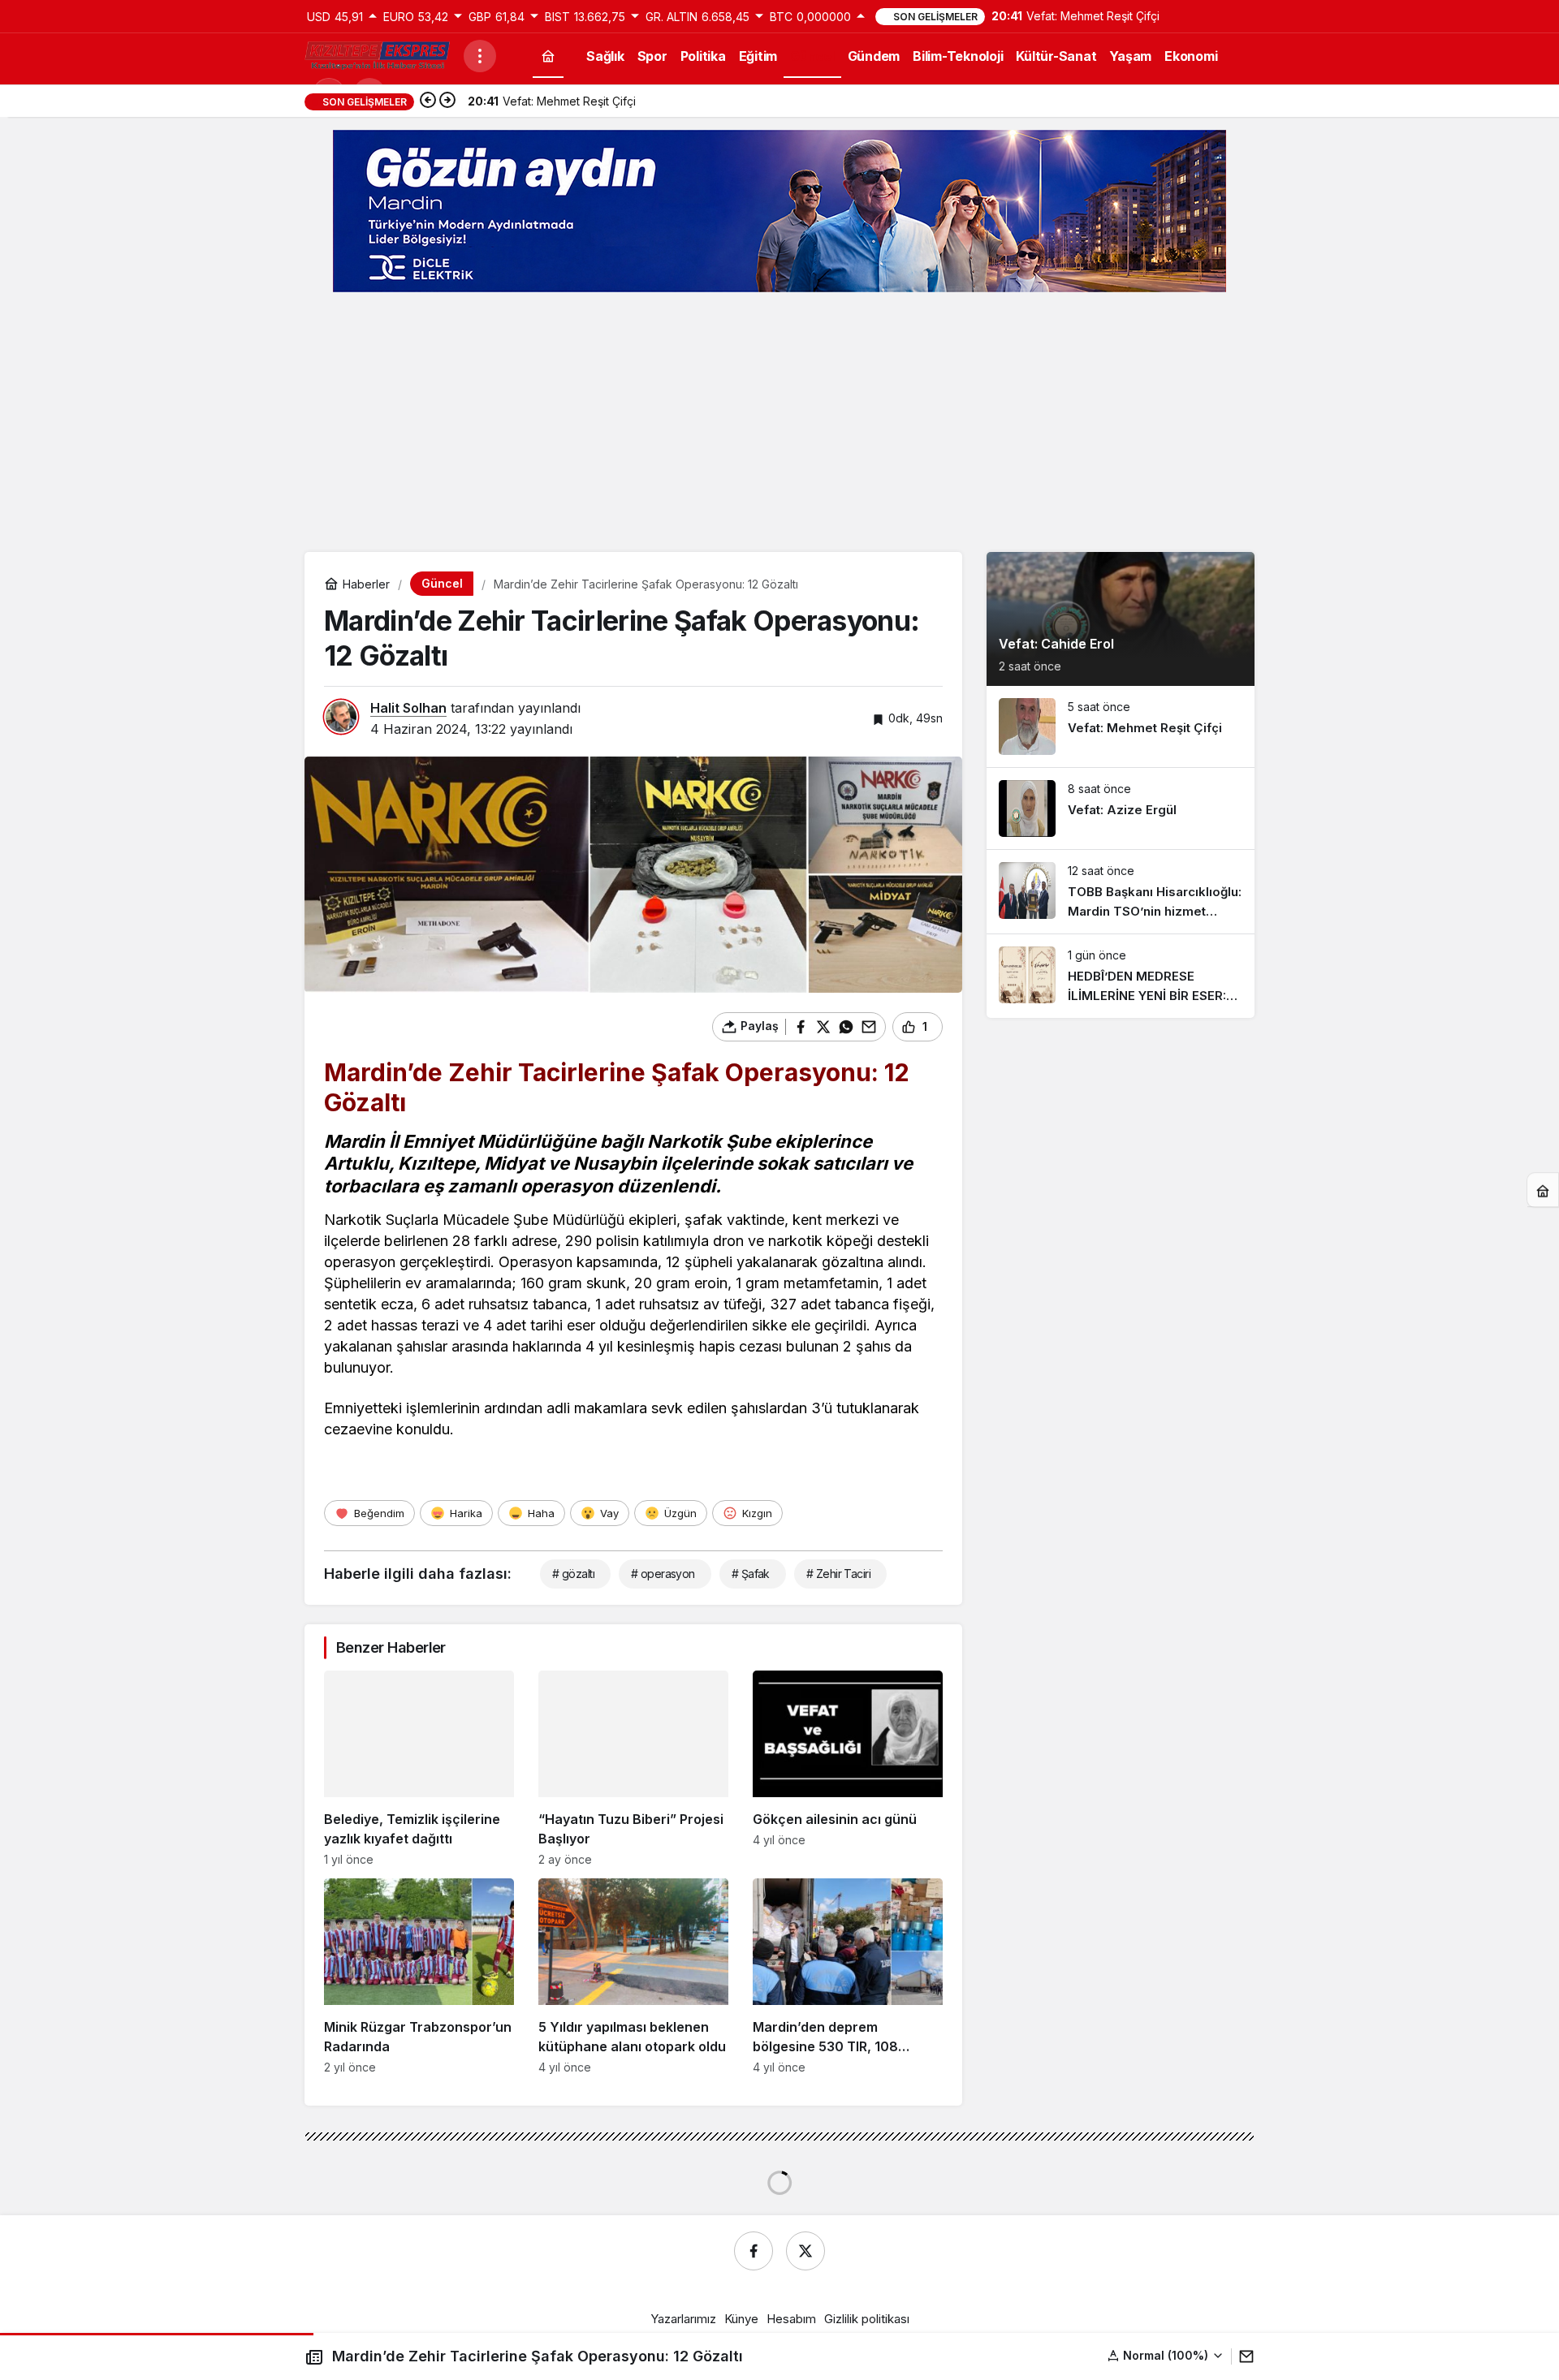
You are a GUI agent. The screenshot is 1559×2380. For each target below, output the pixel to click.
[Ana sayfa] (548, 56)
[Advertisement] (779, 422)
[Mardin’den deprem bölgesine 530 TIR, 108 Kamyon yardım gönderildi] (848, 1976)
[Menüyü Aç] (480, 56)
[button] (1121, 2355)
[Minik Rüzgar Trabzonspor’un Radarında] (419, 1976)
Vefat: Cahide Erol (1056, 644)
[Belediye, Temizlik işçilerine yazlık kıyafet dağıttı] (419, 1768)
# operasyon (663, 1574)
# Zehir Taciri (838, 1574)
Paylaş (1235, 2356)
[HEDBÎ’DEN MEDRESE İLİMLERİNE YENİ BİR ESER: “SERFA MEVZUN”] (1121, 976)
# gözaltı (573, 1574)
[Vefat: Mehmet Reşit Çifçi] (1121, 727)
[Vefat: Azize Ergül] (1121, 808)
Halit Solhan (408, 708)
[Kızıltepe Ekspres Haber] (378, 54)
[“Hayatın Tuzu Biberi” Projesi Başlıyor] (633, 1768)
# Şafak (751, 1574)
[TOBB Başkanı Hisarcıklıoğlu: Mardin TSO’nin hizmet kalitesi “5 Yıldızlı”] (1121, 892)
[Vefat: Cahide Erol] (1121, 619)
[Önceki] (428, 101)
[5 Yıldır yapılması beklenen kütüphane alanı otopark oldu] (633, 1976)
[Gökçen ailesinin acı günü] (848, 1768)
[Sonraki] (447, 101)
